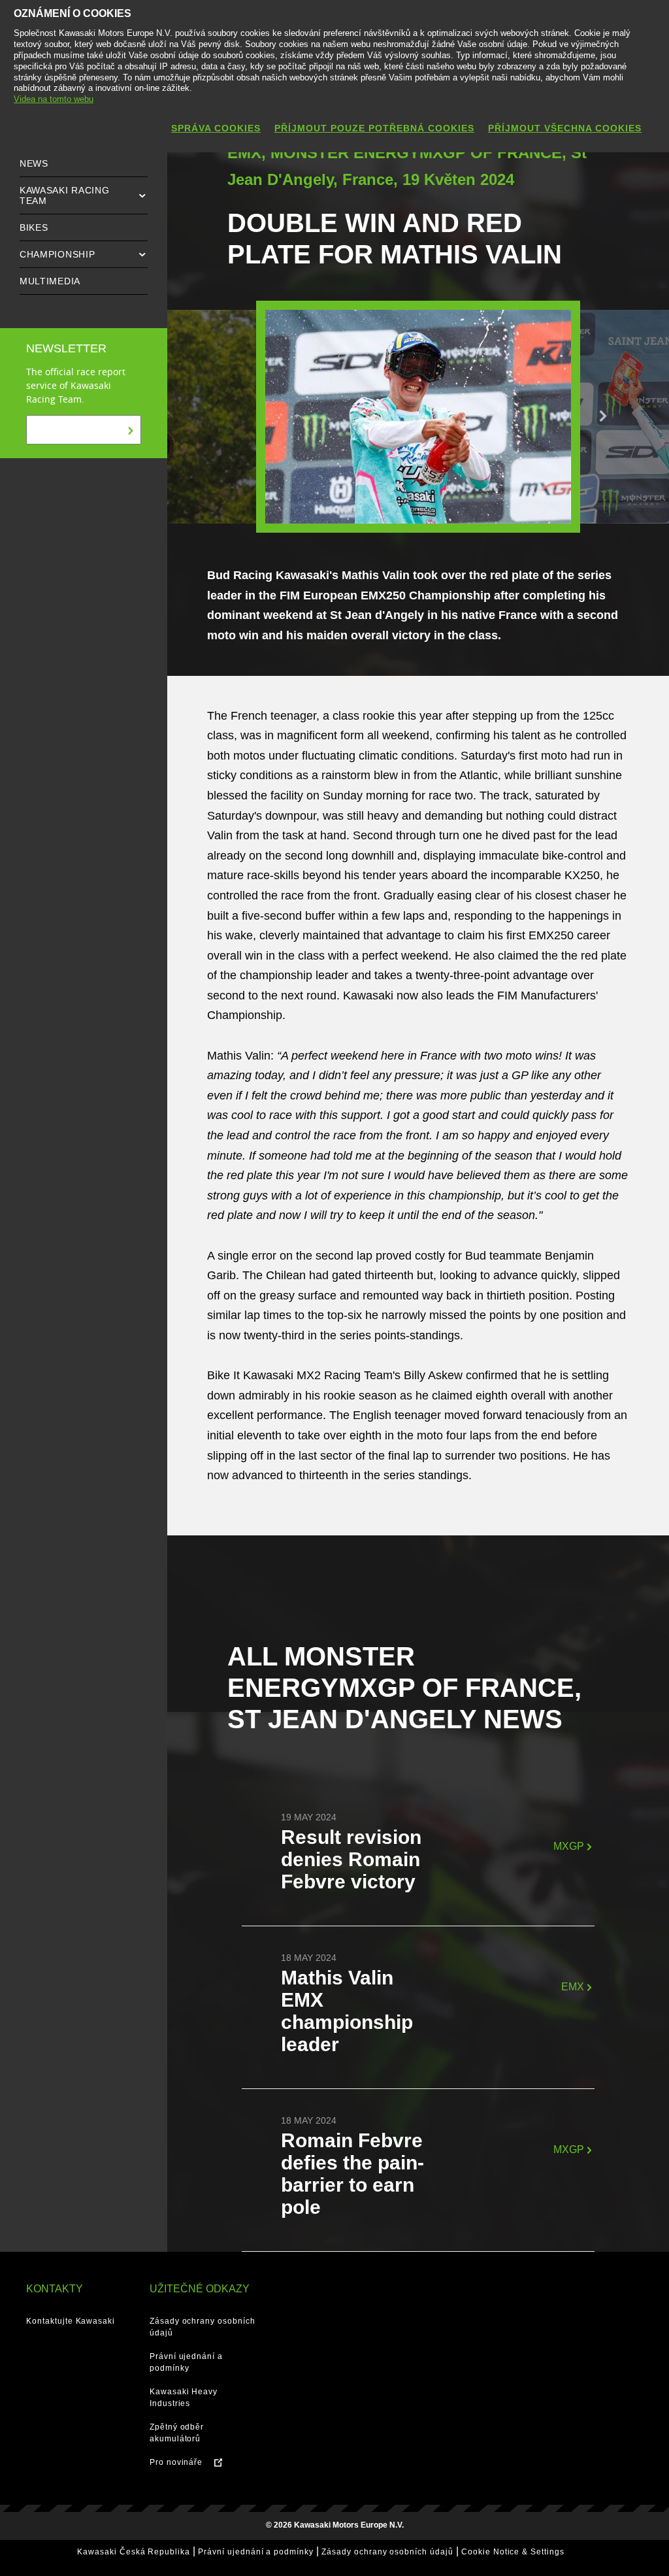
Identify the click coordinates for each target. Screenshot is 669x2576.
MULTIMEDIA (50, 281)
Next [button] (603, 416)
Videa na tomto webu (54, 99)
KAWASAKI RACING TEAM (65, 195)
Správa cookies (216, 128)
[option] (418, 417)
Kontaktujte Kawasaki (71, 2321)
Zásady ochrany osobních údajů (387, 2552)
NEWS (34, 163)
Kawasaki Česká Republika (134, 2552)
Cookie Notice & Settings (513, 2552)
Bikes (34, 227)
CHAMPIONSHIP (57, 254)
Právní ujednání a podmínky (256, 2552)
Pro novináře (176, 2462)
